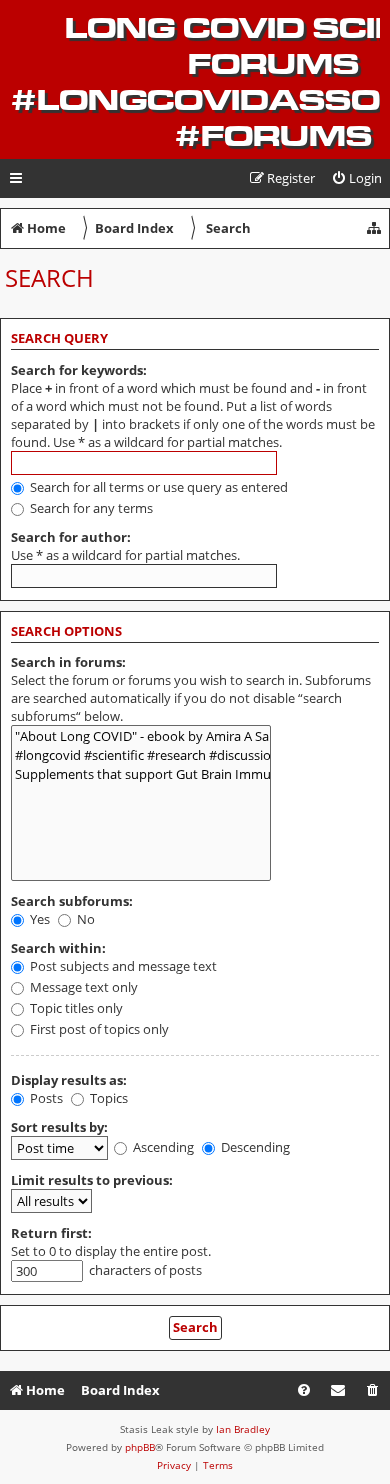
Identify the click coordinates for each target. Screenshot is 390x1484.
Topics (107, 1098)
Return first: (51, 1233)
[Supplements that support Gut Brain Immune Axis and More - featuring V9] (141, 774)
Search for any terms (90, 508)
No (84, 919)
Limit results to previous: (92, 1180)
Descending (254, 1147)
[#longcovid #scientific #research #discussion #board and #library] (141, 755)
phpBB (140, 1447)
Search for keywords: (79, 370)
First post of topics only (98, 1029)
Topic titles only (75, 1008)
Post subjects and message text (122, 966)
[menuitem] (356, 178)
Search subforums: (72, 901)
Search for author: (71, 537)
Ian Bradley (243, 1429)
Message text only (82, 987)
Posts (45, 1098)
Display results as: (69, 1080)
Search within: (58, 948)
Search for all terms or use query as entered (157, 487)
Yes (38, 919)
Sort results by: (59, 1127)
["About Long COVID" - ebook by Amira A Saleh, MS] (141, 736)
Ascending (162, 1147)
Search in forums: (68, 662)
